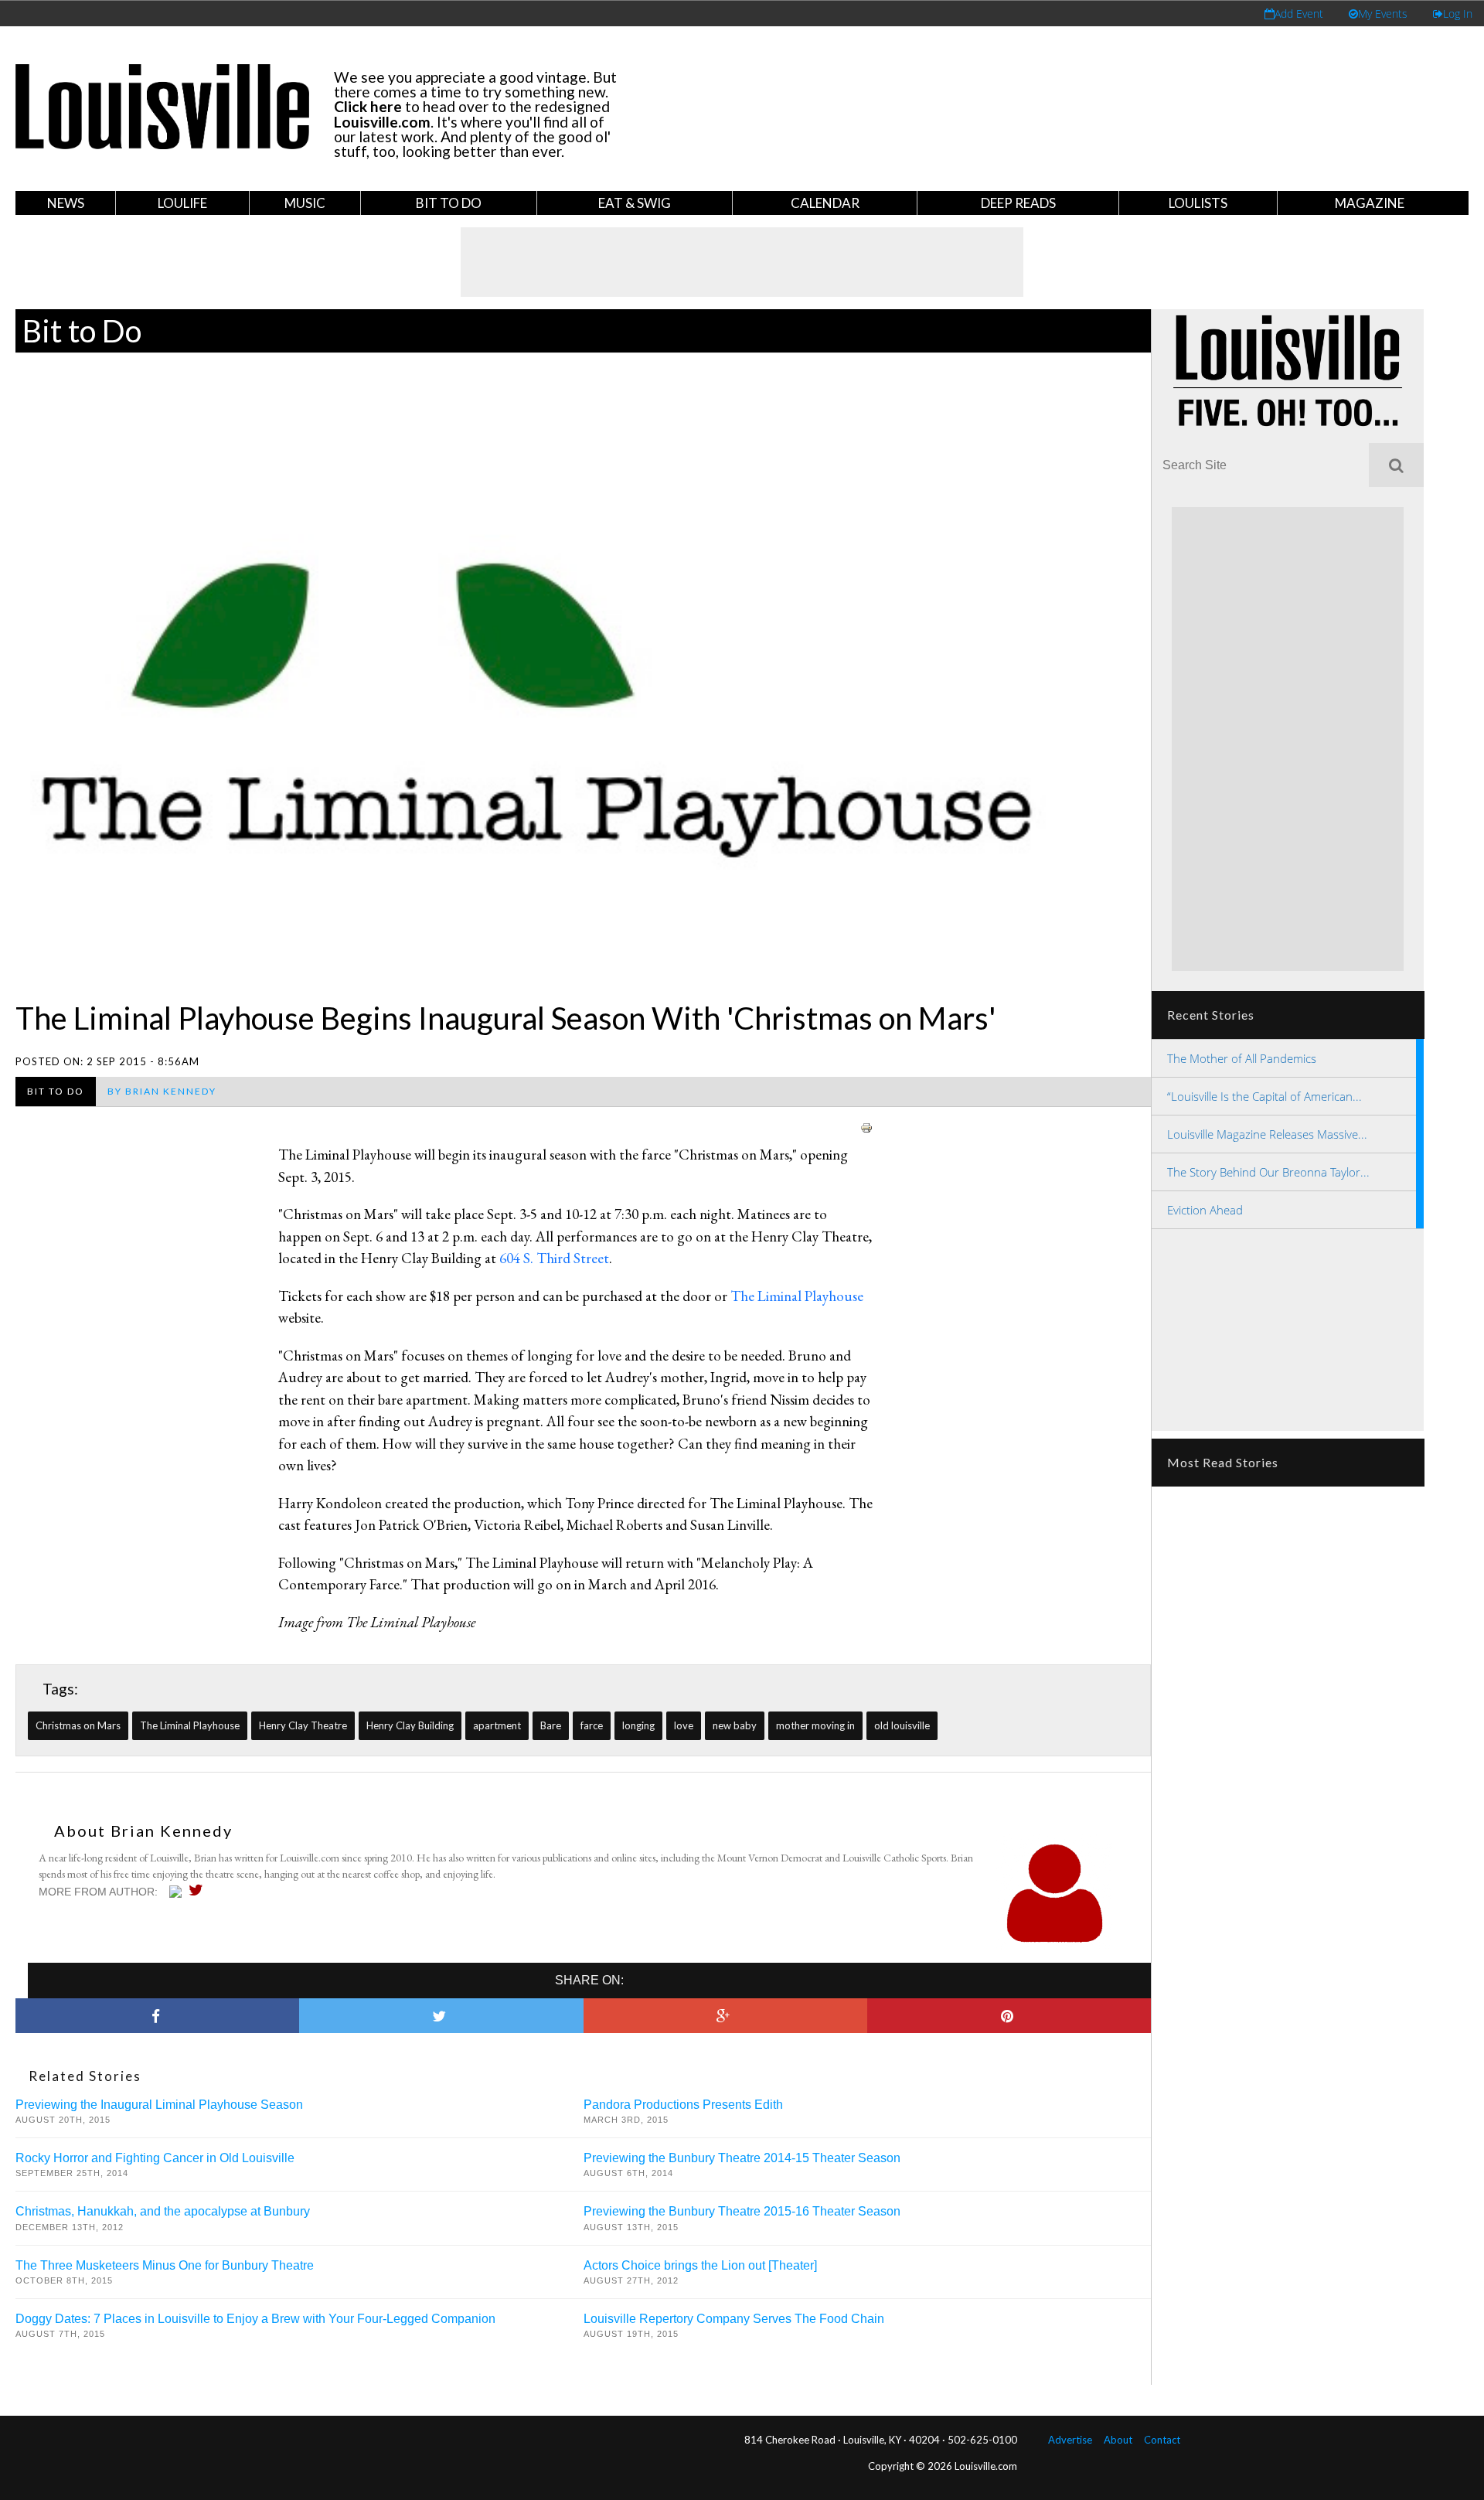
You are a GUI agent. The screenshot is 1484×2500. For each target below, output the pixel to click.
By (162, 1091)
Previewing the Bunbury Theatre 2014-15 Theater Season (742, 2158)
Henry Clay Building (410, 1725)
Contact (1162, 2440)
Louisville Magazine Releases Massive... (1267, 1134)
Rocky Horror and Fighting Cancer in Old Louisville (155, 2158)
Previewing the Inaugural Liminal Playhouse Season (159, 2105)
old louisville (902, 1725)
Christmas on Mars (78, 1725)
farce (592, 1725)
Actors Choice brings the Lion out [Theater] (700, 2265)
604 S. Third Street (554, 1258)
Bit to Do (449, 203)
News (66, 203)
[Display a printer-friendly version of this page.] (866, 1125)
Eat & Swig (635, 203)
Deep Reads (1018, 203)
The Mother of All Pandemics (1242, 1058)
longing (638, 1725)
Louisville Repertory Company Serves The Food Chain (734, 2319)
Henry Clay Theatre (303, 1725)
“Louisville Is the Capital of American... (1264, 1096)
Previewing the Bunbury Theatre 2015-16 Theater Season (742, 2211)
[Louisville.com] (177, 1892)
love (684, 1725)
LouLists (1198, 203)
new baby (735, 1725)
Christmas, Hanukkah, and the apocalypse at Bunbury (163, 2211)
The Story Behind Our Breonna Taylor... (1268, 1172)
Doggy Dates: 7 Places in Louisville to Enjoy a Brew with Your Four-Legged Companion (255, 2319)
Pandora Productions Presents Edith (683, 2105)
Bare (551, 1725)
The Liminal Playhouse (797, 1296)
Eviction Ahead (1205, 1210)
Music (305, 203)
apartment (497, 1725)
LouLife (182, 203)
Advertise (1070, 2440)
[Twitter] (200, 1890)
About (1118, 2440)
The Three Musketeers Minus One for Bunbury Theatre (165, 2265)
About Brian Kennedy (143, 1831)
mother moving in (815, 1725)
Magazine (1370, 203)
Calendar (825, 203)
